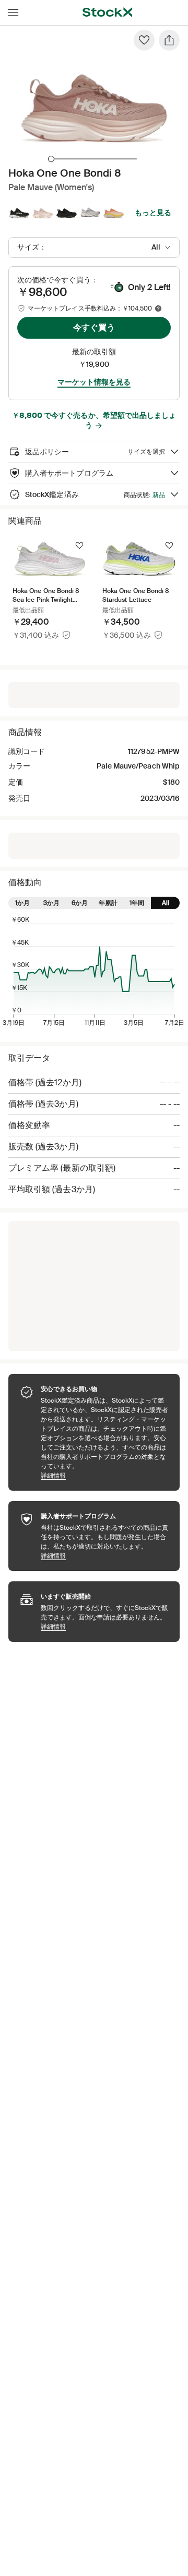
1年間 (137, 903)
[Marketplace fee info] (158, 308)
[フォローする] (79, 546)
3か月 (51, 903)
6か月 (80, 903)
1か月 (22, 903)
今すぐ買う (94, 327)
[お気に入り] (144, 40)
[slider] (51, 159)
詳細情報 (105, 1475)
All (166, 903)
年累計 (108, 903)
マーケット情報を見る (94, 382)
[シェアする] (169, 40)
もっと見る (153, 213)
